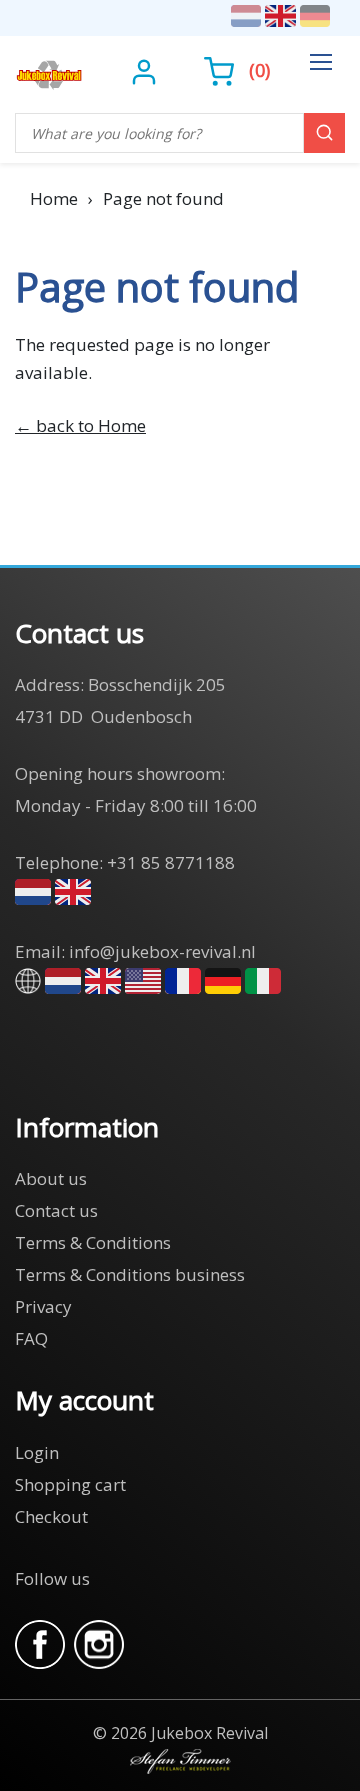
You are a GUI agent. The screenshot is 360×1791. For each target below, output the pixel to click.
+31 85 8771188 (171, 862)
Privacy (43, 1306)
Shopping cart (70, 1484)
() (259, 70)
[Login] (146, 70)
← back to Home (80, 425)
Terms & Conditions (93, 1242)
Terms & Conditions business (130, 1274)
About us (51, 1178)
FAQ (31, 1338)
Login (37, 1452)
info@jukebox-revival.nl (162, 951)
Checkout (51, 1516)
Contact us (56, 1210)
